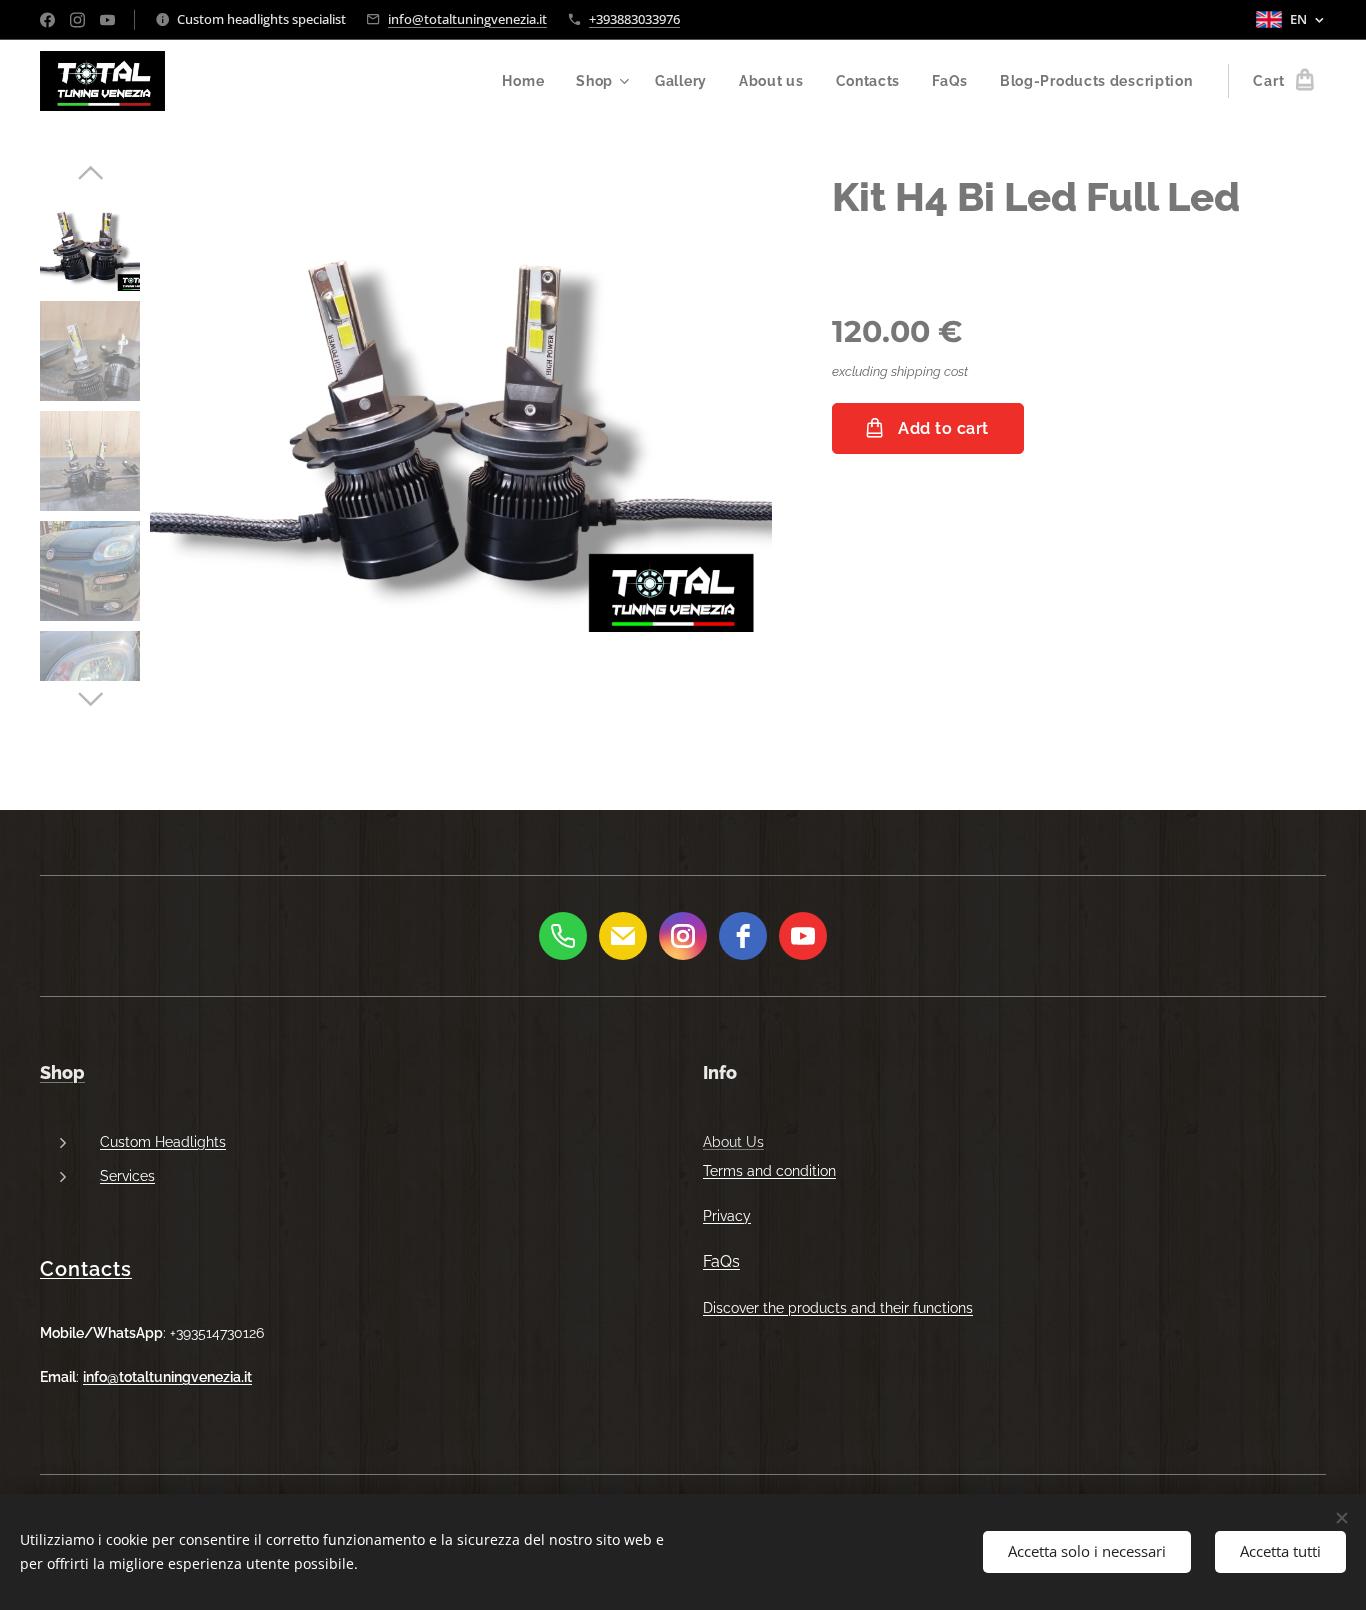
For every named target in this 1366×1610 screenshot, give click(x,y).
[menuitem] (528, 81)
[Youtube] (107, 20)
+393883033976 (634, 19)
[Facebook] (47, 20)
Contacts (86, 1269)
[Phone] (563, 936)
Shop (62, 1072)
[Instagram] (77, 20)
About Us (733, 1141)
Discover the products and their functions (838, 1307)
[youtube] (803, 936)
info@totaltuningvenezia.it (467, 19)
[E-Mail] (623, 936)
